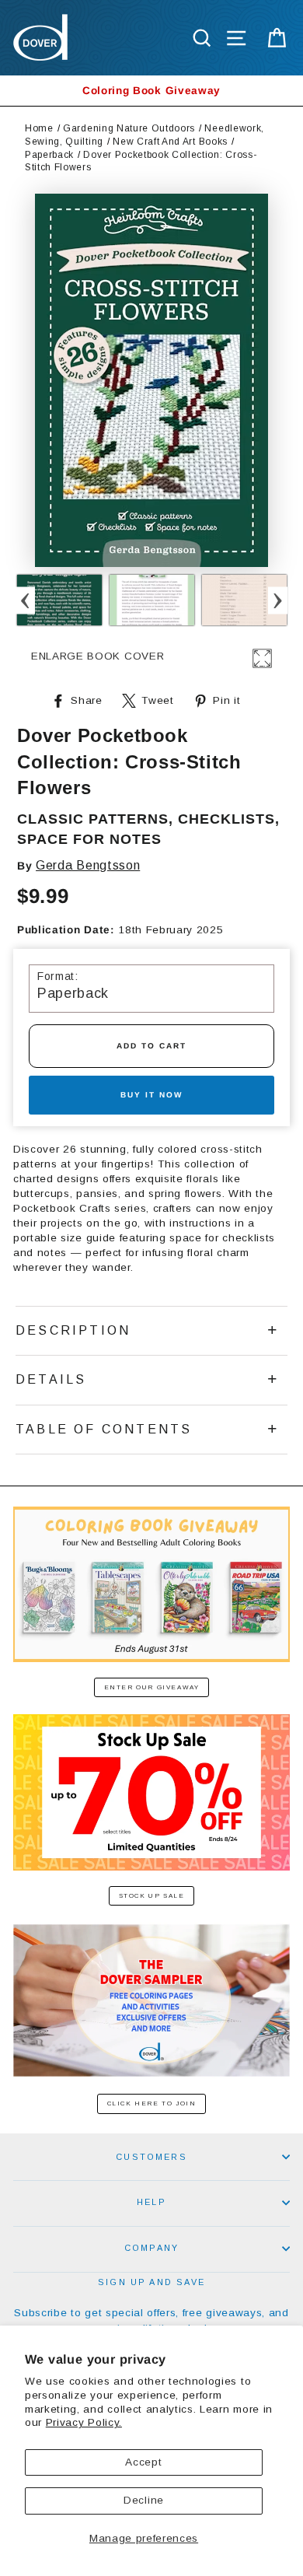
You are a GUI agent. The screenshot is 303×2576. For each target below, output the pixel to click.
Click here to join (152, 2103)
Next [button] (278, 600)
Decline (144, 2500)
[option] (151, 91)
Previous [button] (25, 600)
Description (73, 1330)
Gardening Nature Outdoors (129, 128)
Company (151, 2248)
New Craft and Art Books (170, 142)
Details (51, 1379)
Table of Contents (104, 1429)
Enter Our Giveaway (152, 1687)
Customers (151, 2157)
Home (39, 128)
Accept (143, 2462)
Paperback (49, 155)
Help (151, 2202)
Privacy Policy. (84, 2422)
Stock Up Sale (152, 1896)
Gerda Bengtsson (88, 865)
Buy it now (151, 1095)
